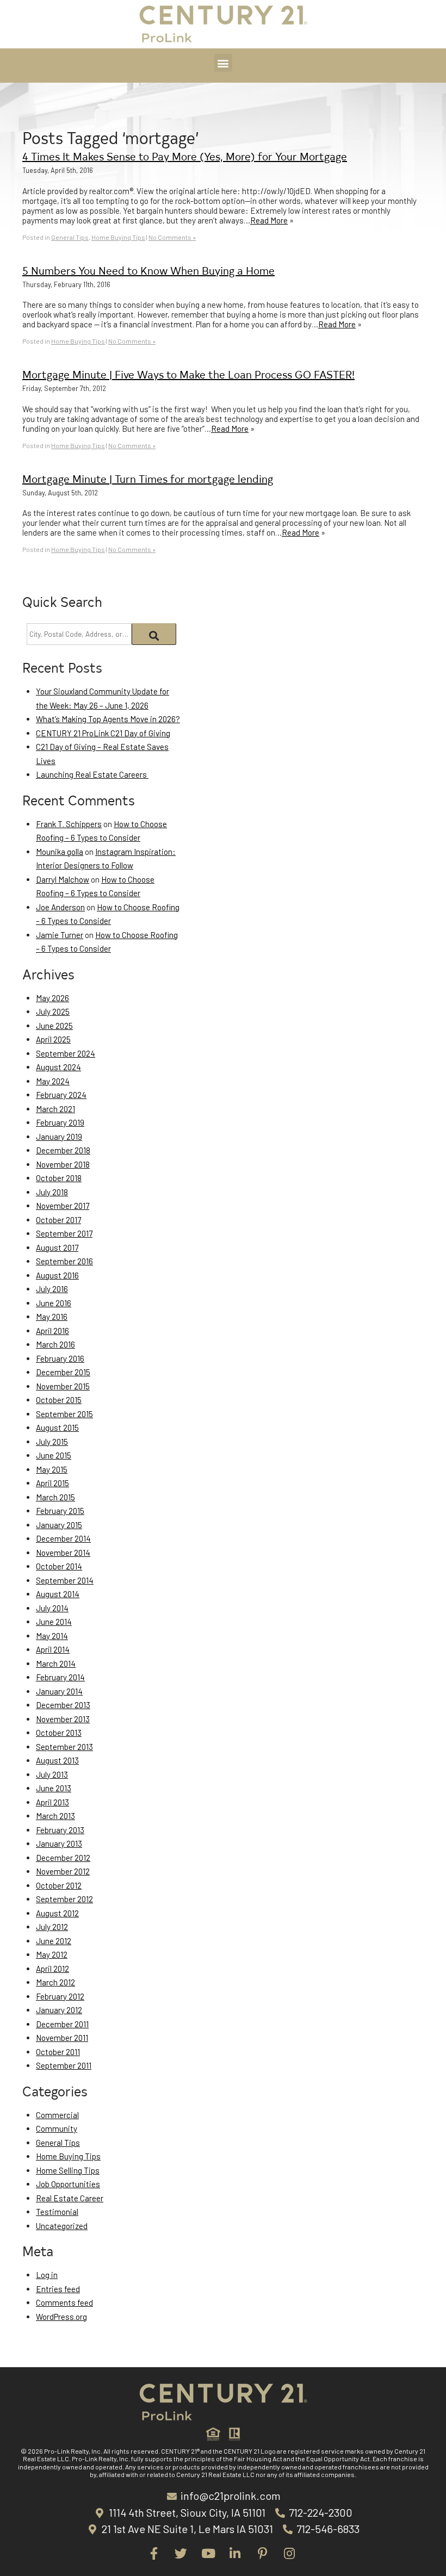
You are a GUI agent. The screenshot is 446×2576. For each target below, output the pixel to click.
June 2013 (54, 1788)
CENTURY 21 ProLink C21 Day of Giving (103, 733)
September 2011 (64, 2065)
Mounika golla (60, 852)
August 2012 (57, 1913)
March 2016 (55, 1344)
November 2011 (62, 2038)
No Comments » (172, 237)
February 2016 (60, 1358)
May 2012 (52, 1954)
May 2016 (52, 1317)
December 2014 (63, 1538)
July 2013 (52, 1774)
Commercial (57, 2115)
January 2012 (59, 2010)
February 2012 (60, 1996)
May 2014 (52, 1636)
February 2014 (60, 1677)
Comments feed (64, 2302)
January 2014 (59, 1691)
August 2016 (57, 1275)
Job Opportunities (68, 2184)
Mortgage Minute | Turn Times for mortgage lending (148, 478)
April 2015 (52, 1483)
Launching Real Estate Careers (92, 774)
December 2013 (63, 1705)
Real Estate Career (70, 2198)
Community (57, 2128)
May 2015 (52, 1469)
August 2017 (57, 1247)
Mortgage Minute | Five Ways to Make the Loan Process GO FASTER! (188, 374)
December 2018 (63, 1150)
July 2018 (52, 1192)
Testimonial (57, 2212)
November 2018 (63, 1164)
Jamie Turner (60, 935)
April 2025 (53, 1039)
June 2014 (54, 1622)
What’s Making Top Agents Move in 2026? (108, 719)
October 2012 (59, 1885)
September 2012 (64, 1899)
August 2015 (57, 1427)
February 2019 (60, 1122)
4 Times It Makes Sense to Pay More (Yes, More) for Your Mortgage (185, 156)
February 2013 (60, 1830)
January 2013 (59, 1843)
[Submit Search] (154, 634)
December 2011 (62, 2024)
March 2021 (55, 1109)
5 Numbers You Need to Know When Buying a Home (148, 270)
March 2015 (55, 1497)
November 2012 (63, 1871)
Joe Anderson (60, 907)
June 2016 (54, 1303)
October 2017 (58, 1220)
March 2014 (56, 1663)
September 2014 (65, 1580)
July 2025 (53, 1011)
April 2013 (52, 1802)
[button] (223, 63)
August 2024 (58, 1067)
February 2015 (60, 1511)
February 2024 (61, 1095)
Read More (269, 220)
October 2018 (59, 1178)
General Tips (70, 237)
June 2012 (54, 1941)
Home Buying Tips (118, 237)
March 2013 (55, 1816)
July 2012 (52, 1927)
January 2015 (59, 1525)
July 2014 (52, 1608)
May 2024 (53, 1081)
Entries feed (58, 2289)
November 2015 (63, 1386)
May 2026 (52, 998)
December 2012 (63, 1858)
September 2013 (64, 1747)
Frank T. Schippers (69, 824)
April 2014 (53, 1649)
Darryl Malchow (63, 879)
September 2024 (66, 1053)
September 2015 (64, 1414)
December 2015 (63, 1372)
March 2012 (55, 1982)
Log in (47, 2275)
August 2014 (58, 1594)
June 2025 (54, 1026)
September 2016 (64, 1261)
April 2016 (52, 1331)
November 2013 (63, 1719)
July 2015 (52, 1442)
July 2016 (52, 1289)
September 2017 (64, 1233)
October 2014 (59, 1566)
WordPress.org (61, 2317)
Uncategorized (62, 2226)
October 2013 (59, 1733)
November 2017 (63, 1206)
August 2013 (57, 1760)
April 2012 (52, 1969)
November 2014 (63, 1553)
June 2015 (54, 1455)
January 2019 (59, 1137)
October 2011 (58, 2052)
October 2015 (59, 1400)
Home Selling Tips (68, 2170)
